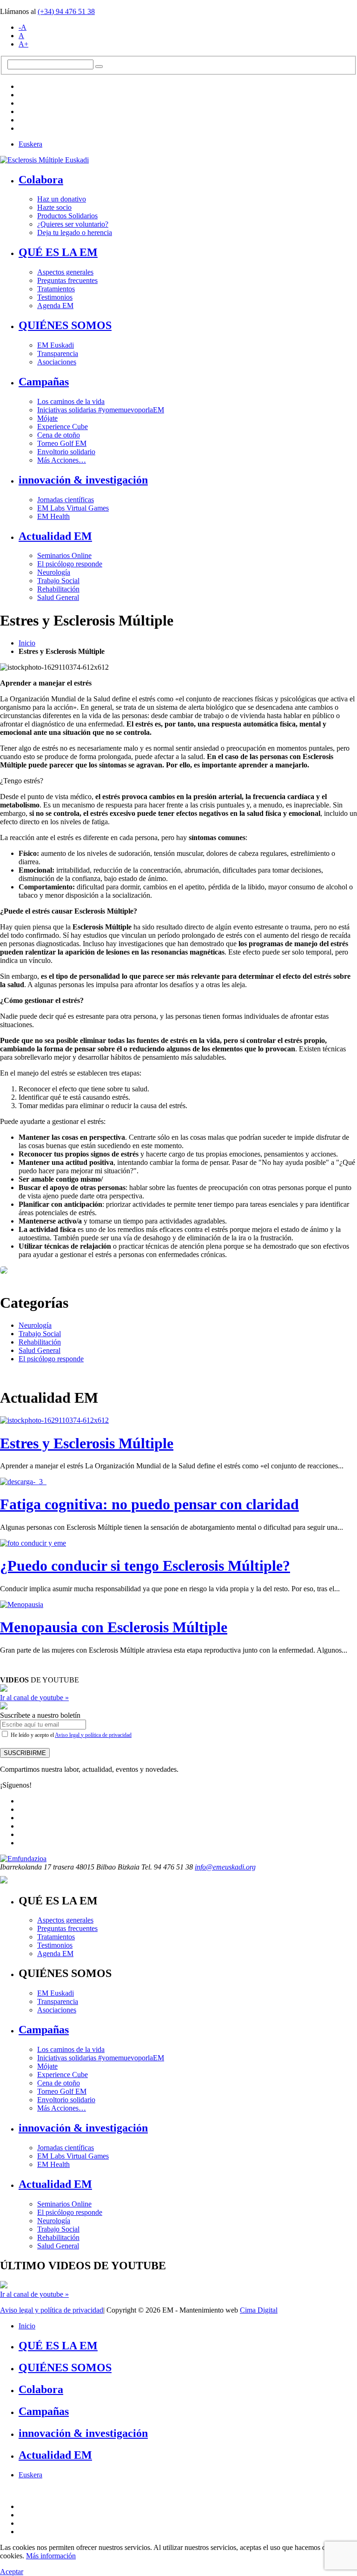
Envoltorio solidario (66, 452)
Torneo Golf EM (62, 443)
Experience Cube (63, 427)
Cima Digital (259, 2310)
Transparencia (58, 353)
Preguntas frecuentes (67, 280)
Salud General (58, 597)
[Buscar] (99, 67)
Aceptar (12, 2572)
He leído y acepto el (70, 1735)
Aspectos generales (65, 272)
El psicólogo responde (70, 564)
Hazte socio (54, 207)
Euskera (30, 144)
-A (23, 27)
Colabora (41, 180)
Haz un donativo (62, 199)
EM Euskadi (56, 345)
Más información (51, 2556)
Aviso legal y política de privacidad (93, 1735)
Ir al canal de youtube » (34, 1698)
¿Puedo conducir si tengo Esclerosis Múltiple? (145, 1566)
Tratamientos (56, 289)
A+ (23, 44)
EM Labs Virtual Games (73, 508)
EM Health (53, 516)
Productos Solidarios (67, 216)
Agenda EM (55, 306)
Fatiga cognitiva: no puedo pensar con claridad (149, 1504)
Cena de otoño (59, 435)
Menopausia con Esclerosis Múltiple (114, 1627)
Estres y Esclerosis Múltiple (87, 1443)
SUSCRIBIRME (25, 1753)
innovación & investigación (83, 480)
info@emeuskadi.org (225, 1867)
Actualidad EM (55, 536)
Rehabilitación (58, 589)
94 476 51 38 (66, 11)
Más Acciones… (62, 460)
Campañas (44, 382)
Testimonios (55, 297)
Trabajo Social (58, 581)
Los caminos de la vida (71, 401)
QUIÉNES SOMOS (65, 325)
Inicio (27, 643)
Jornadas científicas (66, 500)
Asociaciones (57, 362)
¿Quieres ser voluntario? (73, 224)
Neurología (54, 572)
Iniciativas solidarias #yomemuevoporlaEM (101, 410)
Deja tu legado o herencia (75, 232)
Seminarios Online (64, 555)
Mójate (47, 418)
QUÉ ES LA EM (58, 252)
